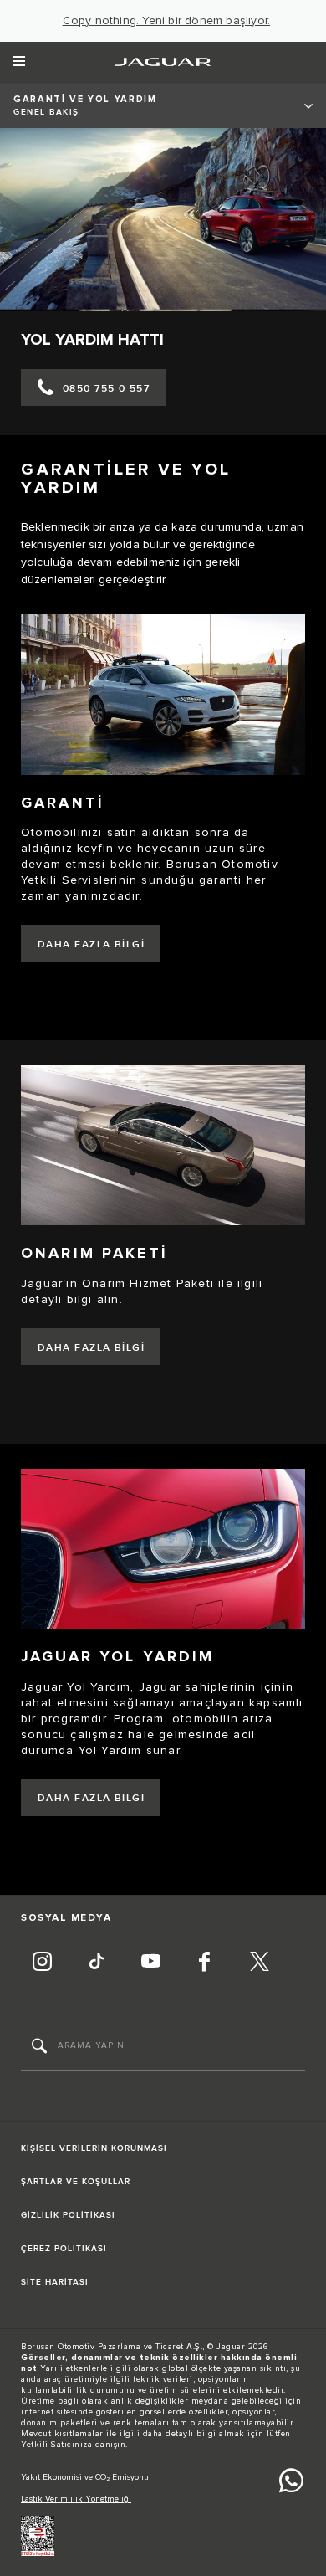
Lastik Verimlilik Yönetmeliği (76, 2499)
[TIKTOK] (96, 1963)
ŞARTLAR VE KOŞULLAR (76, 2182)
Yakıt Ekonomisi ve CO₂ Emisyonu (85, 2477)
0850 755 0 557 (106, 389)
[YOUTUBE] (150, 1963)
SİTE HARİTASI (55, 2282)
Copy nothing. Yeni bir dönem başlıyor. (167, 21)
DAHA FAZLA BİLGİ (91, 944)
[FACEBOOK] (205, 1963)
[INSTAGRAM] (42, 1963)
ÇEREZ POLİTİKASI (64, 2249)
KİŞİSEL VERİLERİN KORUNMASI (94, 2148)
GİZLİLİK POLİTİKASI (68, 2215)
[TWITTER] (259, 1963)
